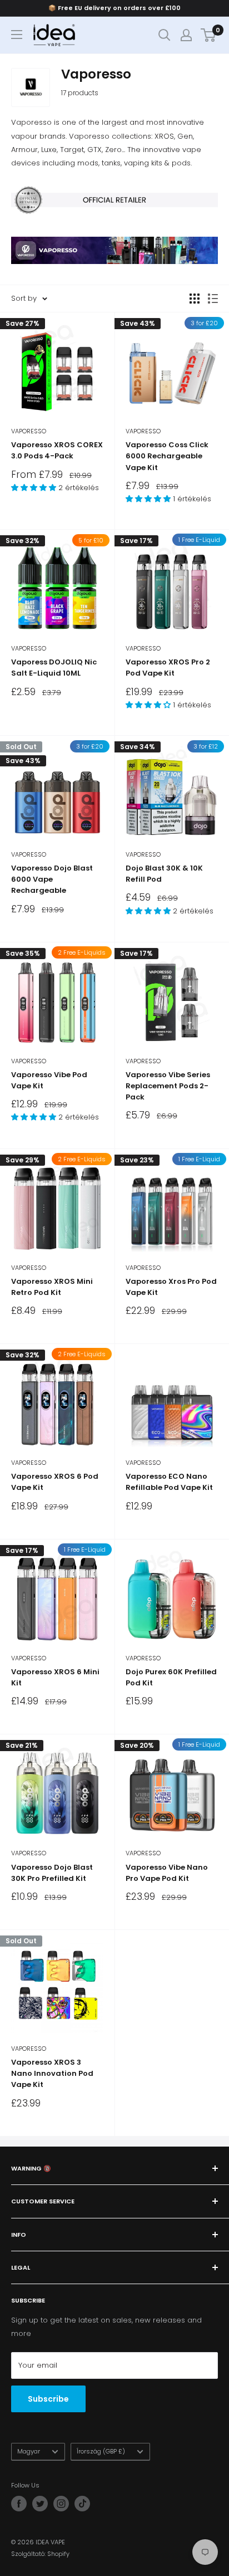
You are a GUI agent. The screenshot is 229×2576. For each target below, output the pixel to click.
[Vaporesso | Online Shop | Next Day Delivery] (114, 236)
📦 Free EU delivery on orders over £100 (114, 8)
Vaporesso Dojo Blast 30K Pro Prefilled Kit (52, 1873)
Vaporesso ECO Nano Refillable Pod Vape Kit (169, 1482)
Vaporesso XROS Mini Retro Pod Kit (52, 1287)
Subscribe (48, 2399)
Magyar (29, 2451)
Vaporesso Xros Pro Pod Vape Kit (171, 1287)
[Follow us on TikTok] (82, 2504)
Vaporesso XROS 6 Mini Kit (55, 1677)
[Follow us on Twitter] (40, 2504)
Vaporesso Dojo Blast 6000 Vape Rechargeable (52, 879)
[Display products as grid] (195, 299)
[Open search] (165, 35)
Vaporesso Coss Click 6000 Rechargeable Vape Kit (167, 456)
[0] (209, 35)
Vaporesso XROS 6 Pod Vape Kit (55, 1482)
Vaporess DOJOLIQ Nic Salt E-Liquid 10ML (54, 668)
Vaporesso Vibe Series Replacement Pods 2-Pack (168, 1086)
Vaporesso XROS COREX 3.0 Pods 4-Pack (57, 450)
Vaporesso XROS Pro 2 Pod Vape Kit (168, 668)
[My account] (186, 35)
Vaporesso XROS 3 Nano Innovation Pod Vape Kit (52, 2073)
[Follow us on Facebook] (19, 2504)
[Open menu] (17, 35)
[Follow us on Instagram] (61, 2504)
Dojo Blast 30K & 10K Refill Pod (164, 874)
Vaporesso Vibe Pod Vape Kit (49, 1080)
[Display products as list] (213, 299)
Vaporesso (29, 431)
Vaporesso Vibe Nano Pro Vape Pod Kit (167, 1873)
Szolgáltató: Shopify (40, 2554)
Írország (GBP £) (101, 2451)
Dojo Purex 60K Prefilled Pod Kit (171, 1677)
